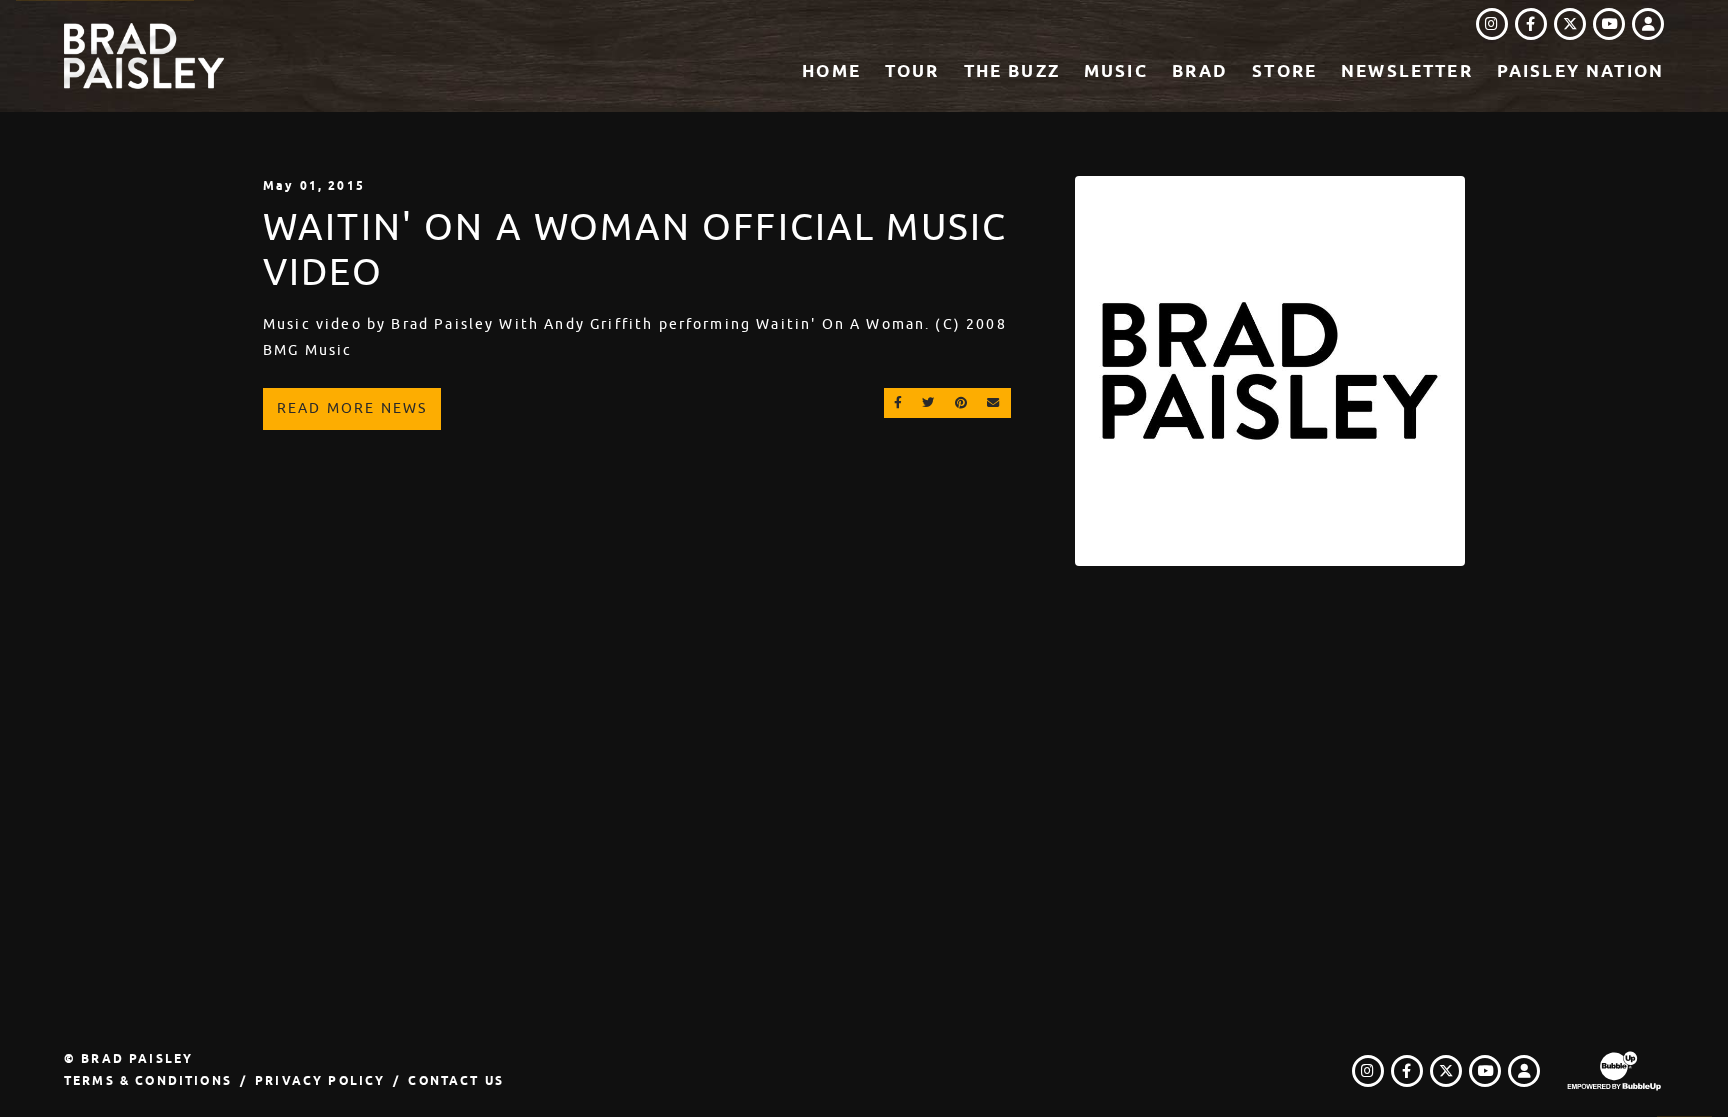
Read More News (352, 408)
